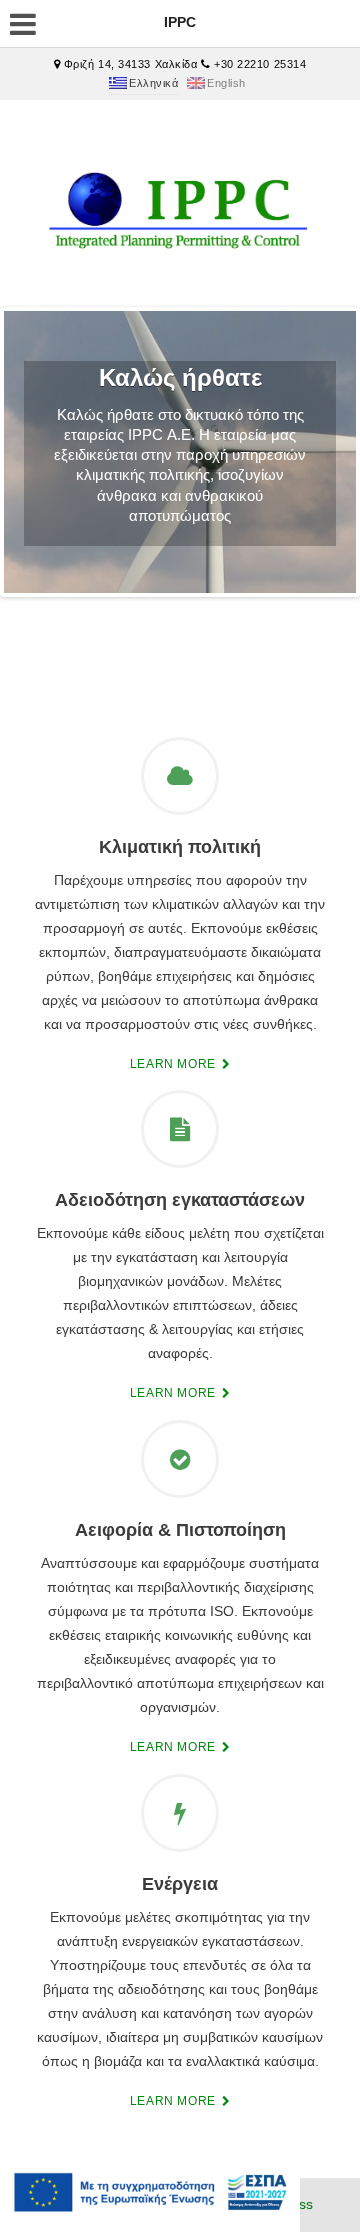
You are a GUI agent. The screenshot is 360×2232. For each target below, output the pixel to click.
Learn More (175, 1064)
